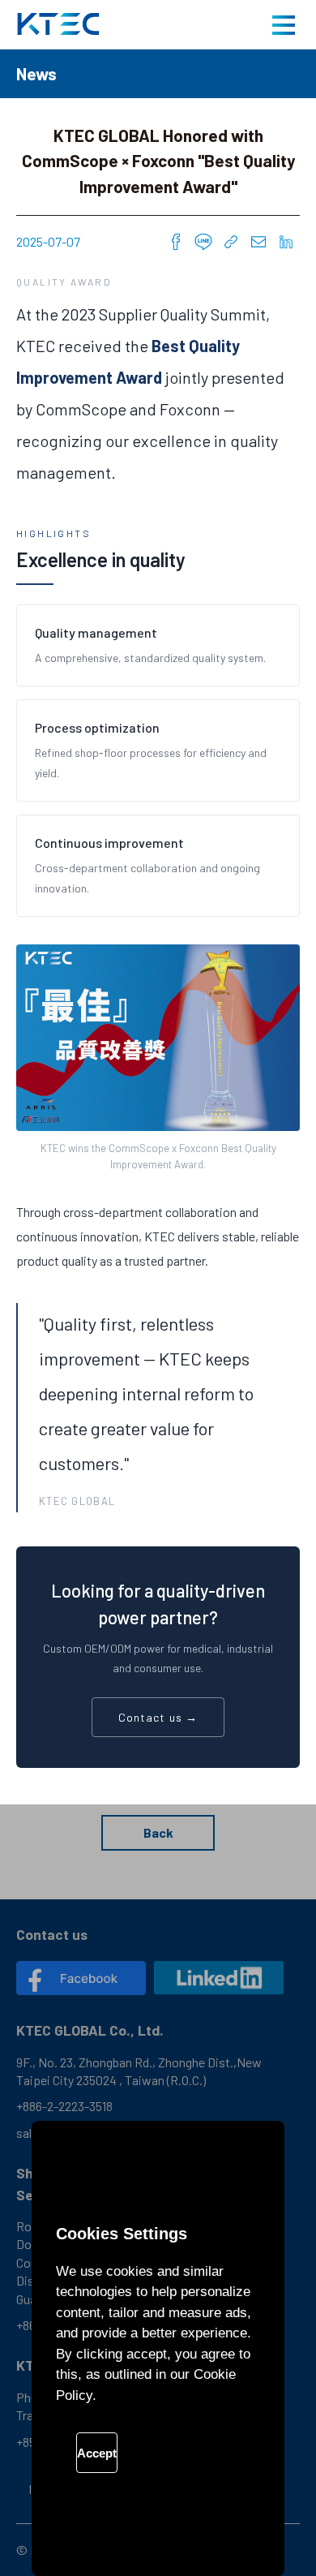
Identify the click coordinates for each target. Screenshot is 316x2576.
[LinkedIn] (286, 242)
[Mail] (258, 242)
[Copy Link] (231, 242)
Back (158, 1832)
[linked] (219, 1978)
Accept (97, 2453)
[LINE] (203, 242)
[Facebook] (176, 242)
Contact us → (158, 1717)
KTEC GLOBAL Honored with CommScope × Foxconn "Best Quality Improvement (58, 24)
